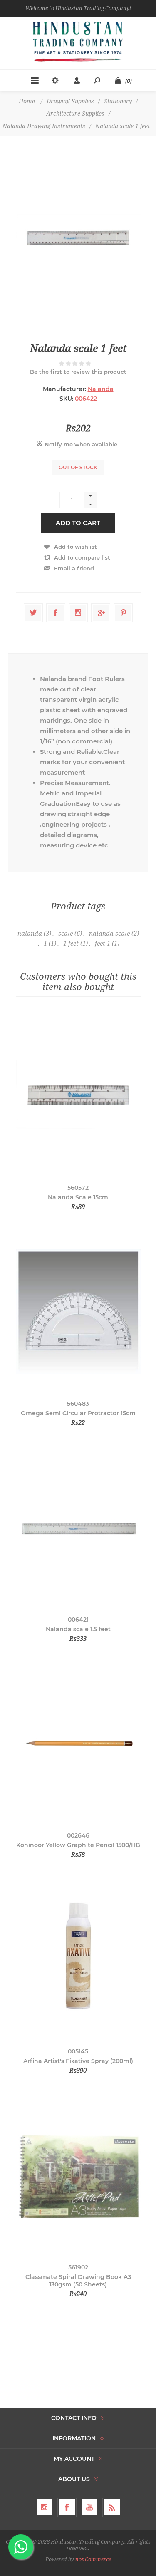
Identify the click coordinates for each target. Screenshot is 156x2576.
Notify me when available (81, 444)
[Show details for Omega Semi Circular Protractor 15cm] (78, 1312)
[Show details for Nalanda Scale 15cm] (78, 1096)
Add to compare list (82, 557)
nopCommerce (93, 2559)
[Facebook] (67, 2507)
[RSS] (112, 2507)
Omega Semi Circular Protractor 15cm (78, 1413)
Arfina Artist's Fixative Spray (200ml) (78, 2061)
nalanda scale (109, 934)
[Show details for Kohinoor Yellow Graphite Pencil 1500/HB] (78, 1743)
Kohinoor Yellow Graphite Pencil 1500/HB (78, 1845)
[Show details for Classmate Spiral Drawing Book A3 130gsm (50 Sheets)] (78, 2175)
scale (66, 934)
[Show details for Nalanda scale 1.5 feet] (78, 1527)
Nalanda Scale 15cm (78, 1197)
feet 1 (103, 944)
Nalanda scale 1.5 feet (78, 1629)
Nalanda (101, 389)
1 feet (71, 944)
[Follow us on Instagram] (45, 2507)
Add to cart (78, 523)
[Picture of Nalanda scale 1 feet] (78, 239)
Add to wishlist (76, 547)
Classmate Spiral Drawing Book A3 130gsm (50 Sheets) (78, 2281)
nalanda (30, 934)
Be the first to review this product (78, 372)
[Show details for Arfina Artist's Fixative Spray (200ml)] (78, 1959)
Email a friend (74, 568)
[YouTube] (89, 2507)
